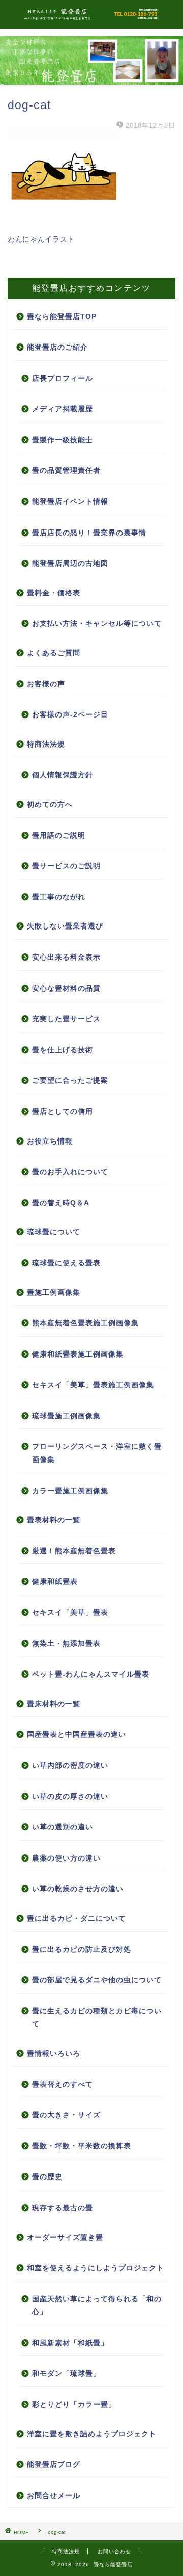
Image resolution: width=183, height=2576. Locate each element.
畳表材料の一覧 (54, 1520)
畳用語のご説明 (59, 835)
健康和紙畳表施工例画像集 (78, 1354)
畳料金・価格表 (54, 593)
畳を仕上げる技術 (63, 1050)
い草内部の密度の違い (70, 1765)
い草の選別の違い (63, 1827)
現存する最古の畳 (63, 2208)
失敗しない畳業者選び (65, 926)
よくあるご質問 (54, 653)
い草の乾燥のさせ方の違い (78, 1889)
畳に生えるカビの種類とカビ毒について (97, 2018)
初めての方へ (50, 804)
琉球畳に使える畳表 (66, 1263)
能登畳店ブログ (54, 2465)
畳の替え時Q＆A (61, 1203)
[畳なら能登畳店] (91, 18)
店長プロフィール (63, 378)
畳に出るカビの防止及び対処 (82, 1949)
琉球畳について (54, 1232)
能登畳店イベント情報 (70, 502)
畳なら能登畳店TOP (62, 317)
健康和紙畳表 (55, 1582)
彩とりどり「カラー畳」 (74, 2405)
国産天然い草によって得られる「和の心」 (97, 2306)
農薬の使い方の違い (66, 1858)
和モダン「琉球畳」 (66, 2373)
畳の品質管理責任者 (66, 471)
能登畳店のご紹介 (57, 347)
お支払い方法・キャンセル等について (97, 623)
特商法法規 (46, 744)
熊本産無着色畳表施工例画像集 (85, 1323)
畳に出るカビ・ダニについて (77, 1918)
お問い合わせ (114, 2551)
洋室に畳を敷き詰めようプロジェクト (92, 2434)
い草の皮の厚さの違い (70, 1797)
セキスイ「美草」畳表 (70, 1613)
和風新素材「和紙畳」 (70, 2343)
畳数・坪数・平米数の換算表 (82, 2146)
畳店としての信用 (63, 1112)
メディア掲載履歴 (63, 409)
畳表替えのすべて (63, 2084)
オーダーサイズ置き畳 (65, 2237)
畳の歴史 (47, 2177)
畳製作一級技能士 (63, 440)
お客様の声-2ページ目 (70, 715)
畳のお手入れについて (70, 1172)
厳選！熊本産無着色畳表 (74, 1551)
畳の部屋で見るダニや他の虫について (97, 1980)
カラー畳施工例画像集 (70, 1491)
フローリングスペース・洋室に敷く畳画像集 (97, 1453)
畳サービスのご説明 (66, 866)
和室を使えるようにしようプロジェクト (96, 2268)
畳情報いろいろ (54, 2053)
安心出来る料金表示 (66, 957)
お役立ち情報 (50, 1141)
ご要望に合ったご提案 (70, 1081)
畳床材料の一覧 (54, 1704)
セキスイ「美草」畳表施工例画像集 (93, 1385)
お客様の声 (46, 684)
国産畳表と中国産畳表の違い (77, 1734)
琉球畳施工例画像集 (66, 1416)
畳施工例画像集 (54, 1293)
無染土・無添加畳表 (66, 1644)
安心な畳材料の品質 (66, 988)
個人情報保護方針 (63, 775)
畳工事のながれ (59, 897)
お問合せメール (54, 2496)
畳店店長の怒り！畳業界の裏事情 (89, 533)
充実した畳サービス (66, 1019)
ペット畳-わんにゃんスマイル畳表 (91, 1674)
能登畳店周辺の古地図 (70, 563)
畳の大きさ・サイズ (66, 2115)
